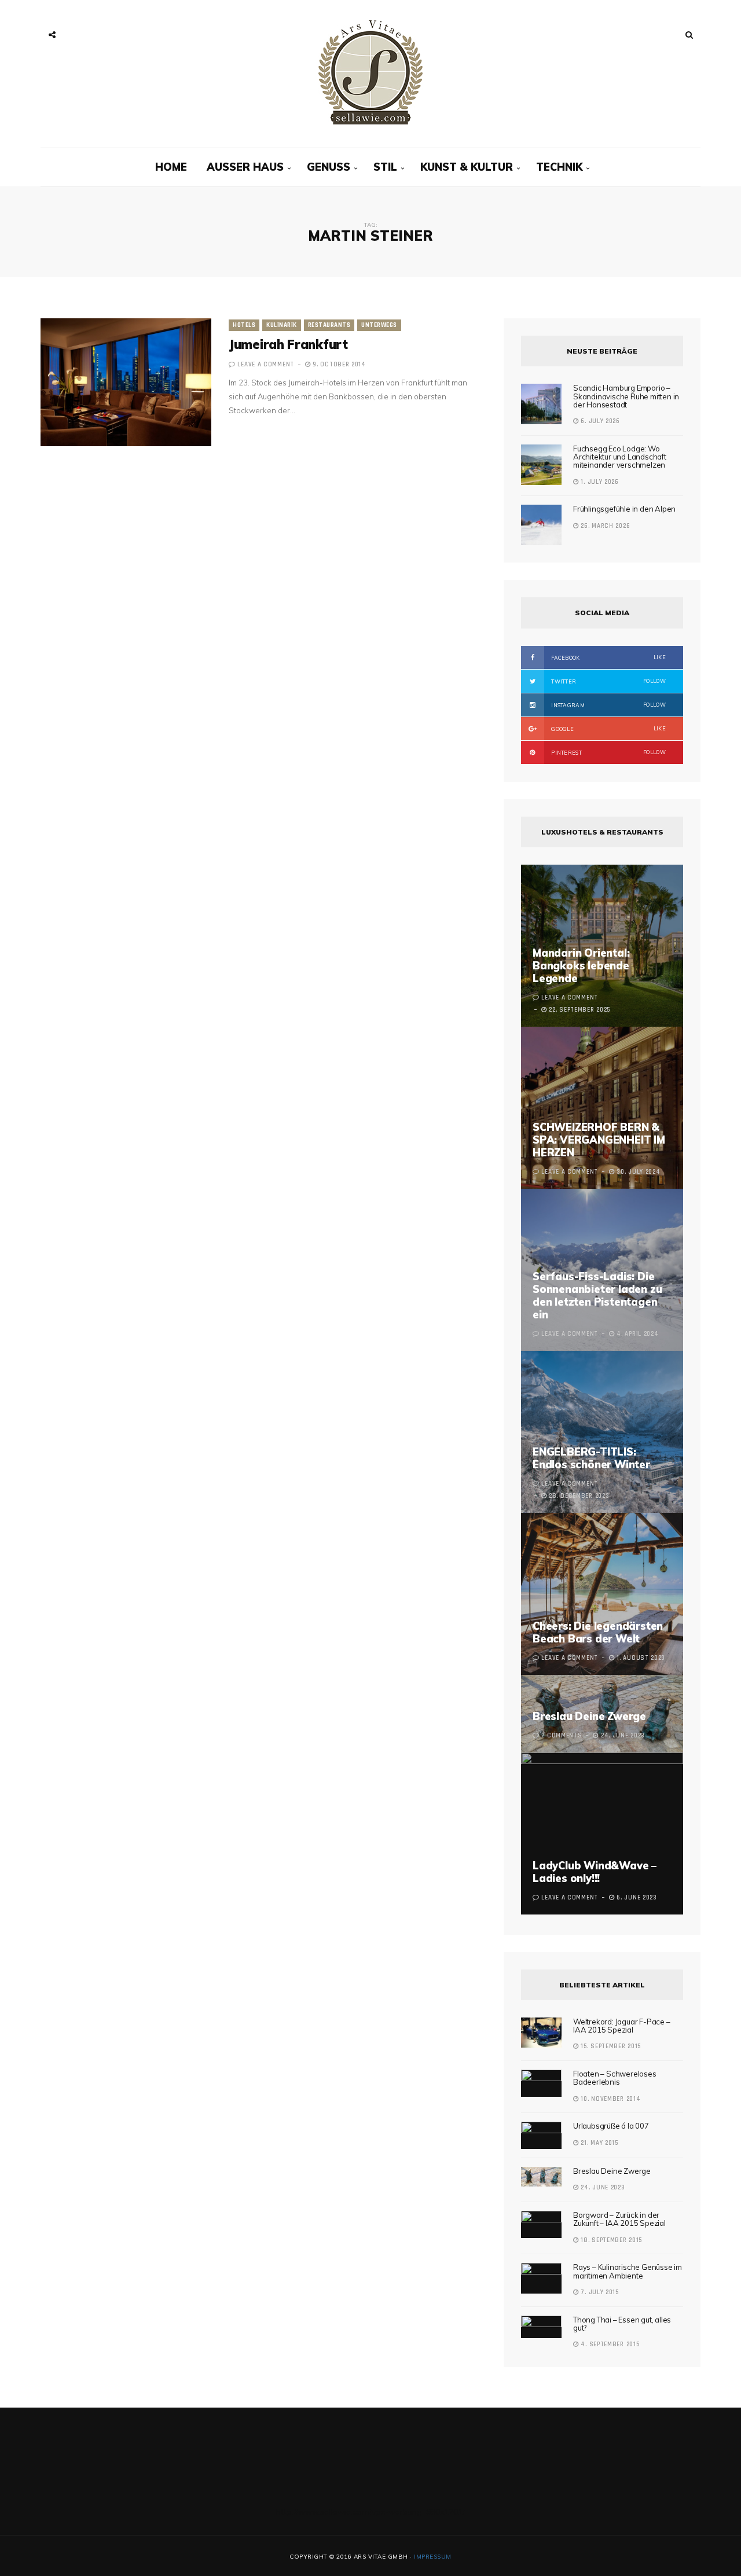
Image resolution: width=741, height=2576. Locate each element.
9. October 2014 (338, 365)
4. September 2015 (609, 2345)
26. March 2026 (604, 526)
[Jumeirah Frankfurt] (126, 382)
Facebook (608, 657)
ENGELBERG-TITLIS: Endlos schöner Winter (591, 1458)
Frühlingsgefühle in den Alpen (624, 509)
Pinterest (608, 752)
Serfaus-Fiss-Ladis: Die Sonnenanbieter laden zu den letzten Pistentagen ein (597, 1296)
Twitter (608, 681)
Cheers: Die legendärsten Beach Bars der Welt (598, 1632)
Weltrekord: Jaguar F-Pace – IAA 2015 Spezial (622, 2026)
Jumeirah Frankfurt (288, 344)
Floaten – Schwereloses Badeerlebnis (615, 2078)
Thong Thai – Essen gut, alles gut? (622, 2324)
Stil (385, 167)
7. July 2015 (599, 2292)
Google (608, 729)
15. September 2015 (610, 2046)
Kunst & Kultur (467, 167)
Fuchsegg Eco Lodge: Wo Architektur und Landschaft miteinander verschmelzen (620, 457)
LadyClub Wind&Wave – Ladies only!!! (595, 1872)
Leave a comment (266, 365)
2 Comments (562, 1736)
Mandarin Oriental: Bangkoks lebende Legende (581, 966)
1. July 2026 (599, 482)
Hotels (244, 325)
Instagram (608, 705)
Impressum (433, 2557)
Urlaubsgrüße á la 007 (611, 2126)
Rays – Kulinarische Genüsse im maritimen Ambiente (628, 2271)
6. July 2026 (599, 421)
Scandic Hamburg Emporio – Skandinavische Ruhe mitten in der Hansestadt (626, 396)
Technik (559, 167)
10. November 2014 (610, 2099)
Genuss (329, 167)
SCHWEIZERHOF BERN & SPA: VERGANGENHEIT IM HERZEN (599, 1140)
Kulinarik (282, 325)
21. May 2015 (599, 2143)
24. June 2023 (602, 2188)
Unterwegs (379, 325)
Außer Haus (245, 167)
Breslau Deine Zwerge (589, 1716)
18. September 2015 (610, 2240)
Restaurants (329, 325)
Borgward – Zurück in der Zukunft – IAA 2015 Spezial (619, 2219)
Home (171, 167)
